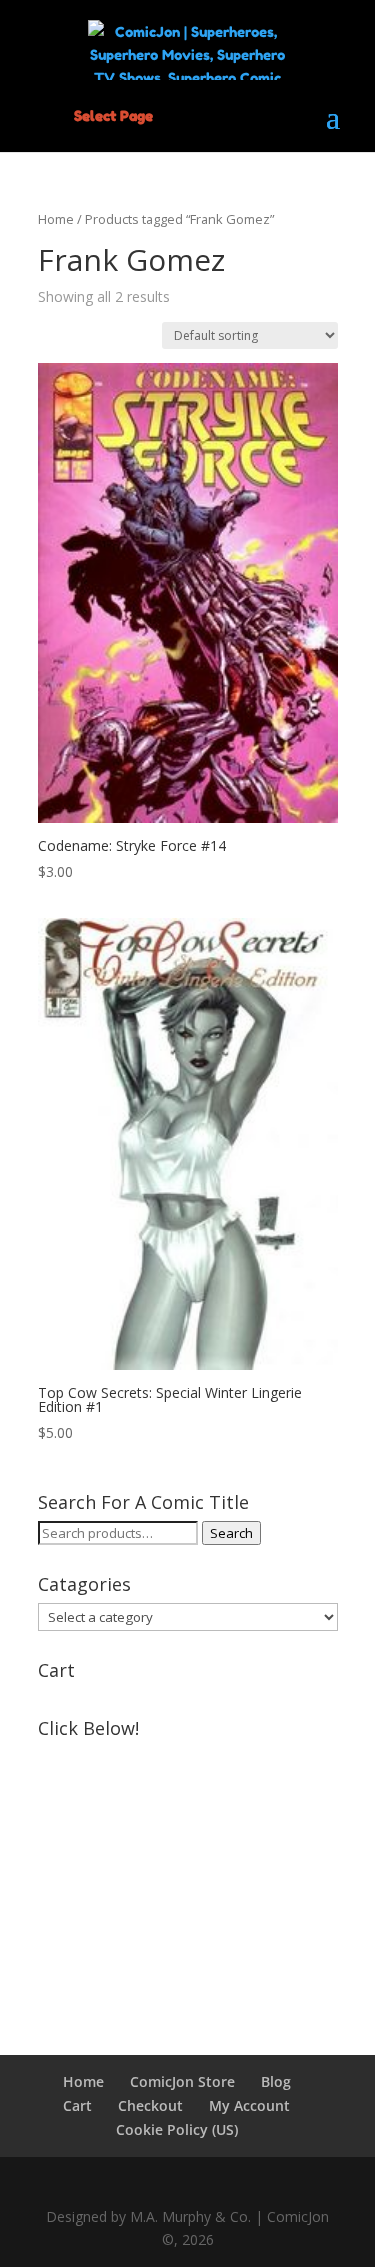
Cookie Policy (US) (177, 2129)
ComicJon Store (182, 2081)
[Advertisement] (188, 1872)
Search (231, 1533)
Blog (276, 2081)
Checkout (150, 2105)
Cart (77, 2105)
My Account (249, 2105)
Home (56, 219)
